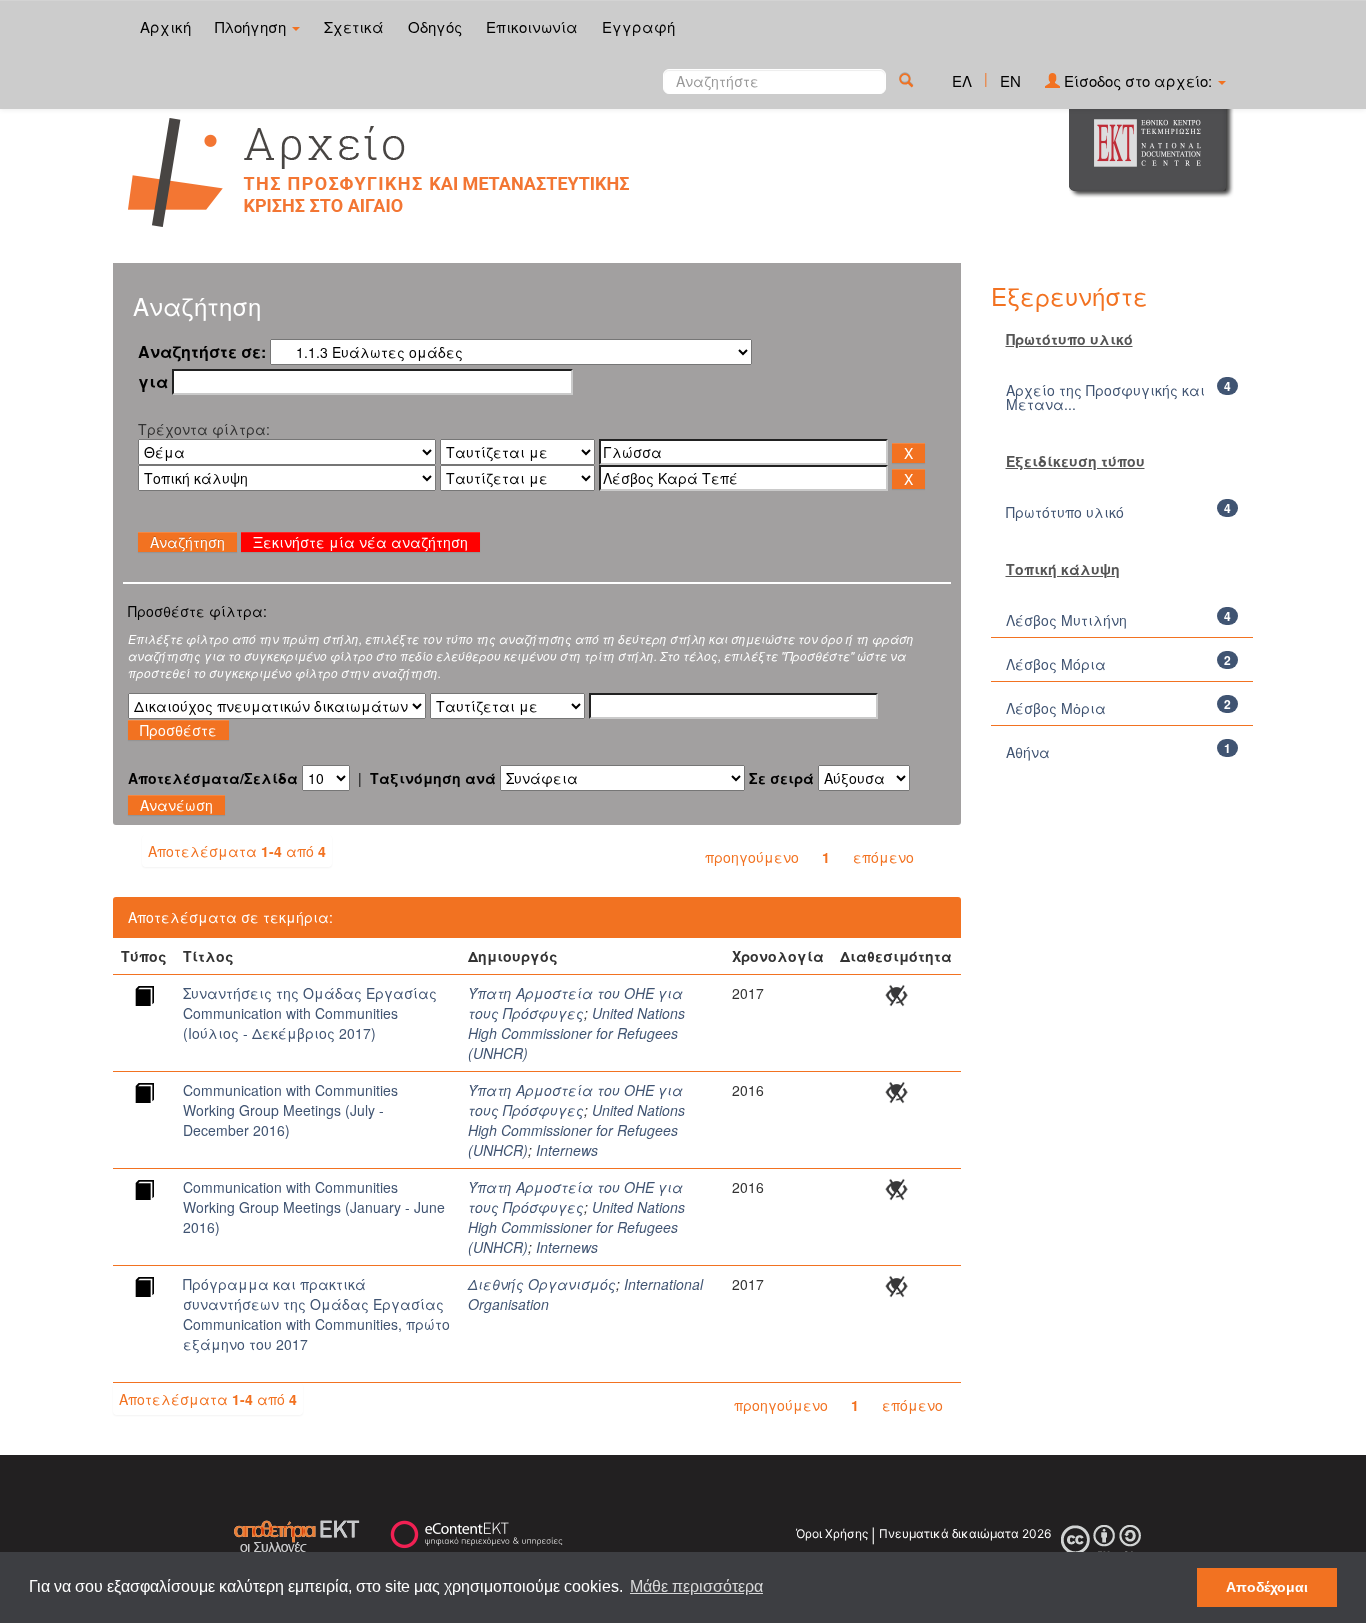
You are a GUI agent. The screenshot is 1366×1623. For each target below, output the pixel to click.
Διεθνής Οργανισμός (542, 1284)
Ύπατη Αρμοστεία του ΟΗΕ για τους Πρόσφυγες (575, 1003)
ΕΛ (962, 80)
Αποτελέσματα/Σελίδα (213, 778)
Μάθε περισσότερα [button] (696, 1586)
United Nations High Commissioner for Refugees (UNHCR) (576, 1033)
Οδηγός (435, 26)
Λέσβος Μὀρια (1056, 708)
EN (1010, 80)
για (153, 382)
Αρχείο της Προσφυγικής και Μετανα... (1105, 397)
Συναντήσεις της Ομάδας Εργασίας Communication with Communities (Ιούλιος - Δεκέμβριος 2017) (310, 1013)
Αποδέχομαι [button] (1267, 1587)
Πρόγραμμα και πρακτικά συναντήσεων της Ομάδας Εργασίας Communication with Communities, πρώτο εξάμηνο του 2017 (316, 1314)
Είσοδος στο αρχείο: (1138, 80)
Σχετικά (354, 26)
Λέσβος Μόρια (1056, 664)
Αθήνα (1028, 752)
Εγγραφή (638, 26)
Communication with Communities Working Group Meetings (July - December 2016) (290, 1110)
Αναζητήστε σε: (202, 352)
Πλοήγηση (252, 26)
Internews (567, 1150)
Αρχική (165, 26)
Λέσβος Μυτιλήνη (1066, 620)
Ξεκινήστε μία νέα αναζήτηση (360, 542)
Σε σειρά (781, 778)
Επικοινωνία (532, 26)
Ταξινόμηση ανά (433, 778)
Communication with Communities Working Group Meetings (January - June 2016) (314, 1207)
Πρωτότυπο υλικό (1065, 512)
